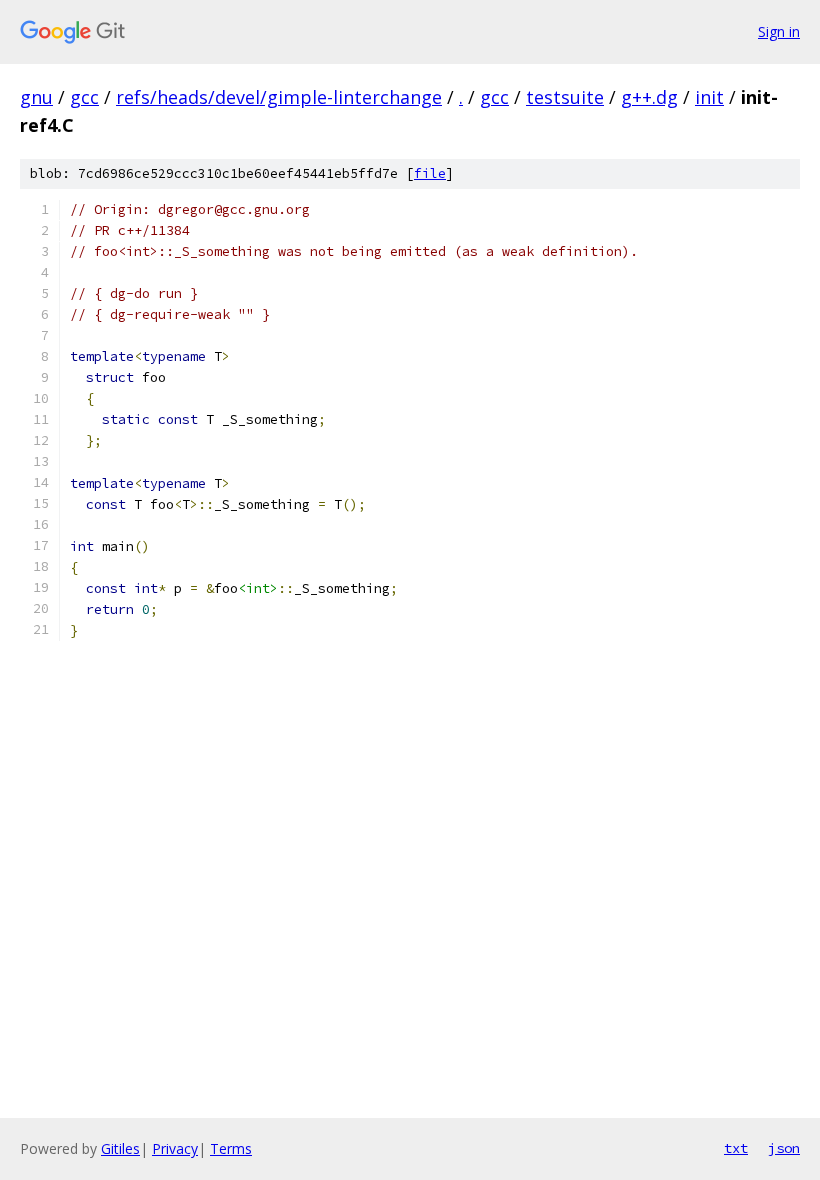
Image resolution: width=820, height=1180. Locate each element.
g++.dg (649, 97)
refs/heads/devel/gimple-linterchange (279, 97)
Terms (231, 1148)
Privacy (175, 1148)
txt (736, 1148)
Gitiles (120, 1148)
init (709, 97)
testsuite (565, 97)
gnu (36, 97)
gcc (84, 97)
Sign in (779, 31)
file (430, 173)
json (784, 1148)
